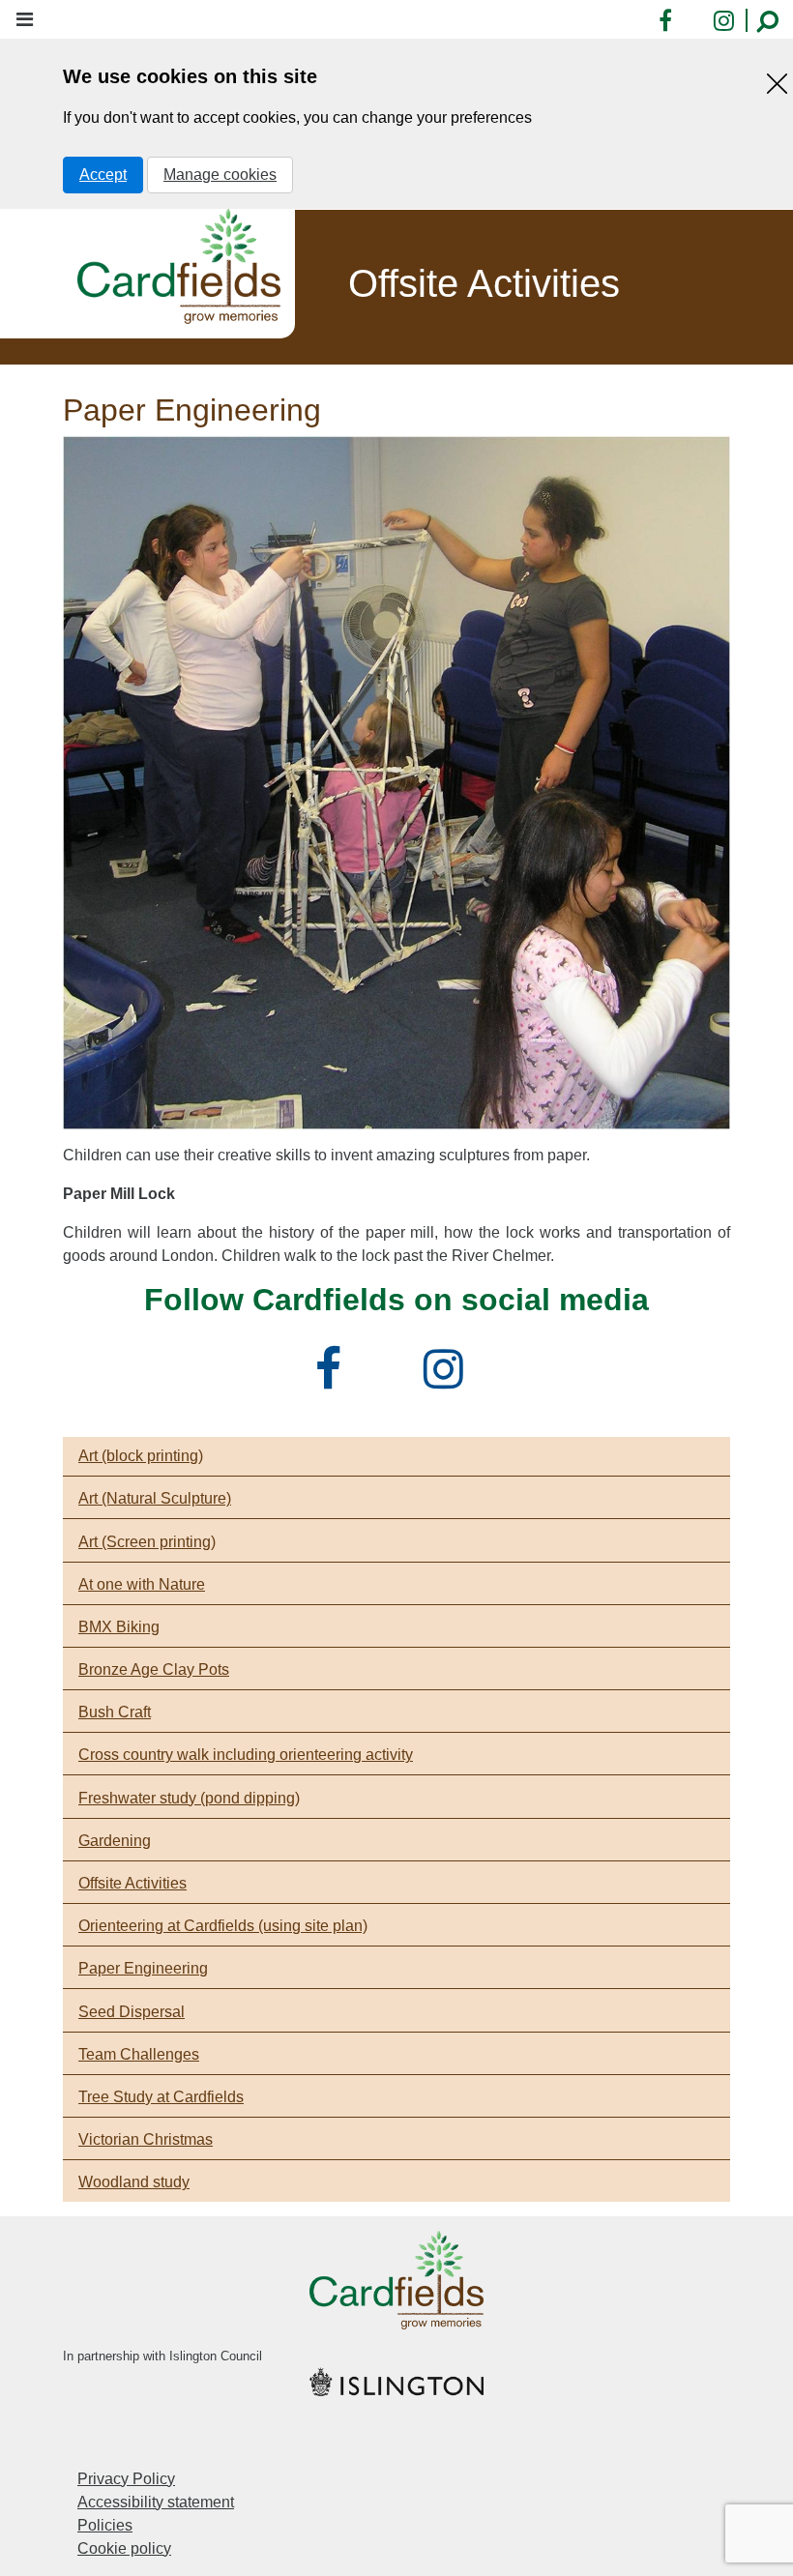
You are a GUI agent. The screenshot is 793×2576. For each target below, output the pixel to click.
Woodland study (134, 2182)
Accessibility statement (156, 2502)
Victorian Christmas (146, 2139)
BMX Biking (119, 1627)
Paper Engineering (143, 1968)
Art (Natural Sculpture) (155, 1498)
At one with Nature (142, 1584)
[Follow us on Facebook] (336, 1380)
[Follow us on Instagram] (451, 1380)
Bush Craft (115, 1712)
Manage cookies (220, 175)
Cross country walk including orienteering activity (246, 1755)
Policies (105, 2525)
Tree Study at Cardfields (161, 2097)
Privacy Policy (126, 2479)
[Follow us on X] (390, 1380)
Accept (103, 175)
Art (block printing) (141, 1456)
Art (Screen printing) (147, 1542)
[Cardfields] (179, 266)
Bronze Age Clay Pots (154, 1669)
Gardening (115, 1841)
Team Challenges (139, 2054)
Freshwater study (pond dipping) (189, 1798)
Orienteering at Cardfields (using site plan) (223, 1926)
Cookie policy (124, 2548)
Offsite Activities (132, 1883)
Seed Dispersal (132, 2012)
